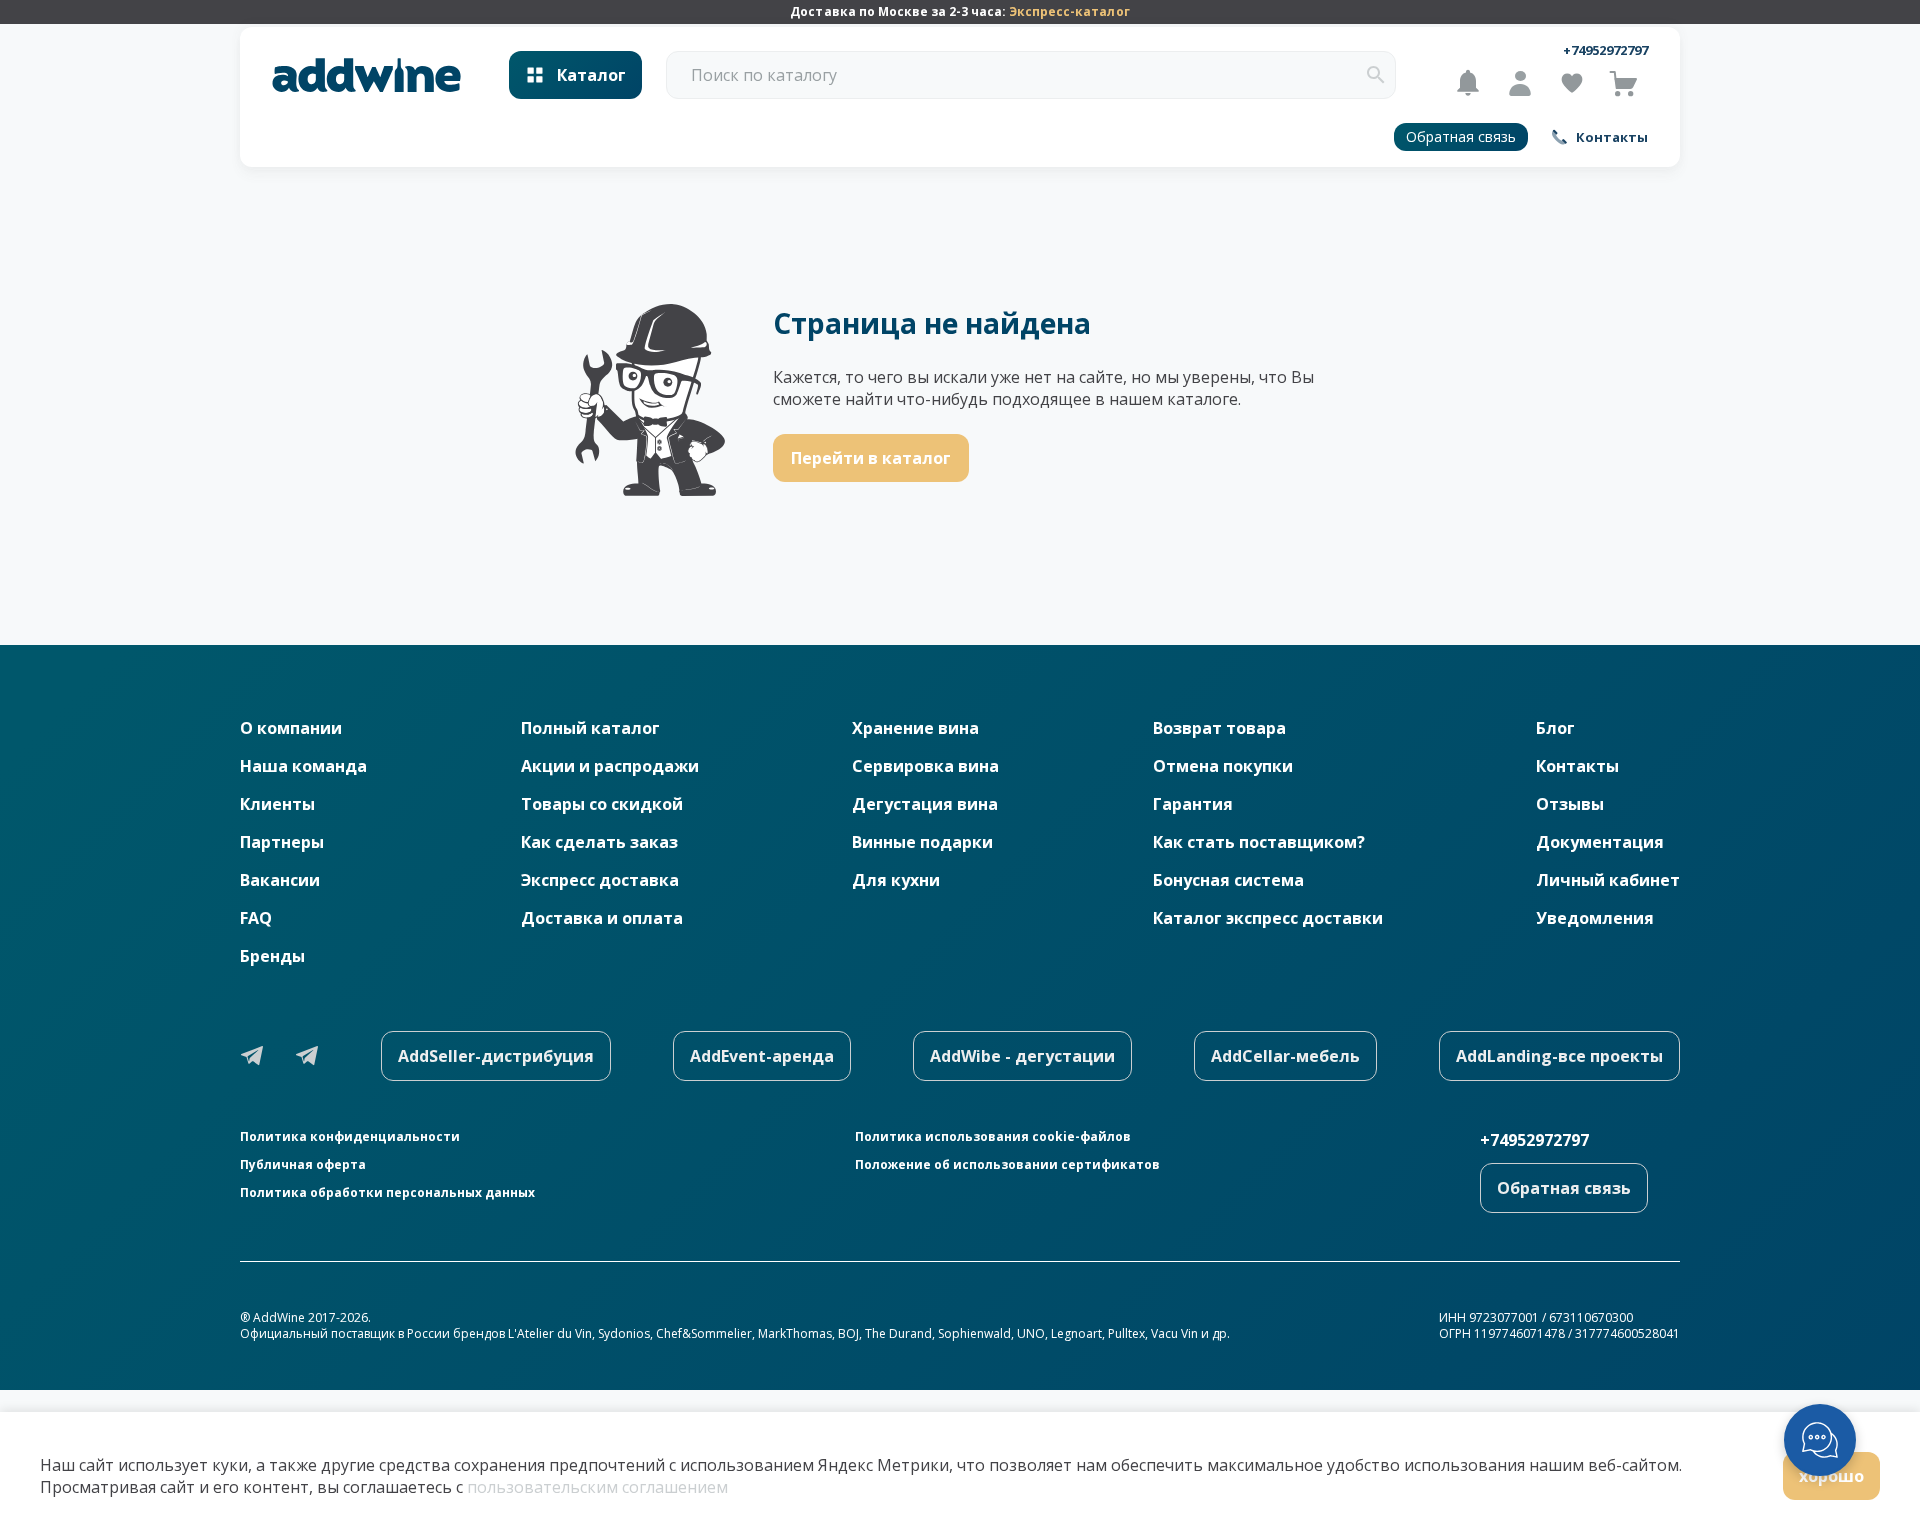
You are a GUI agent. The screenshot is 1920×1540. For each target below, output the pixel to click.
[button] (1376, 75)
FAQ (256, 918)
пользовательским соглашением (597, 1487)
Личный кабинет (1608, 880)
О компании (291, 728)
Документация (1600, 842)
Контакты (1577, 766)
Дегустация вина (925, 804)
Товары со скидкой (602, 804)
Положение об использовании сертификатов (1007, 1165)
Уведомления (1595, 918)
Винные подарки (922, 842)
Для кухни (896, 880)
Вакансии (280, 880)
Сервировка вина (925, 766)
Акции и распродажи (610, 766)
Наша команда (303, 766)
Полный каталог (590, 728)
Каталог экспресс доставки (1268, 918)
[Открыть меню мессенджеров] (1820, 1440)
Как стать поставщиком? (1259, 842)
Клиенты (277, 804)
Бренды (272, 956)
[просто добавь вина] (366, 75)
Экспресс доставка (600, 880)
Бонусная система (1228, 880)
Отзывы (1570, 804)
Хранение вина (915, 728)
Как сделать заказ (599, 842)
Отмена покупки (1223, 766)
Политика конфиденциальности (350, 1137)
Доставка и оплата (602, 918)
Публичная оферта (303, 1165)
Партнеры (282, 842)
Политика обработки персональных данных (387, 1193)
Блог (1555, 728)
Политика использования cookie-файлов (993, 1137)
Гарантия (1193, 804)
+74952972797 (1605, 50)
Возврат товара (1219, 728)
